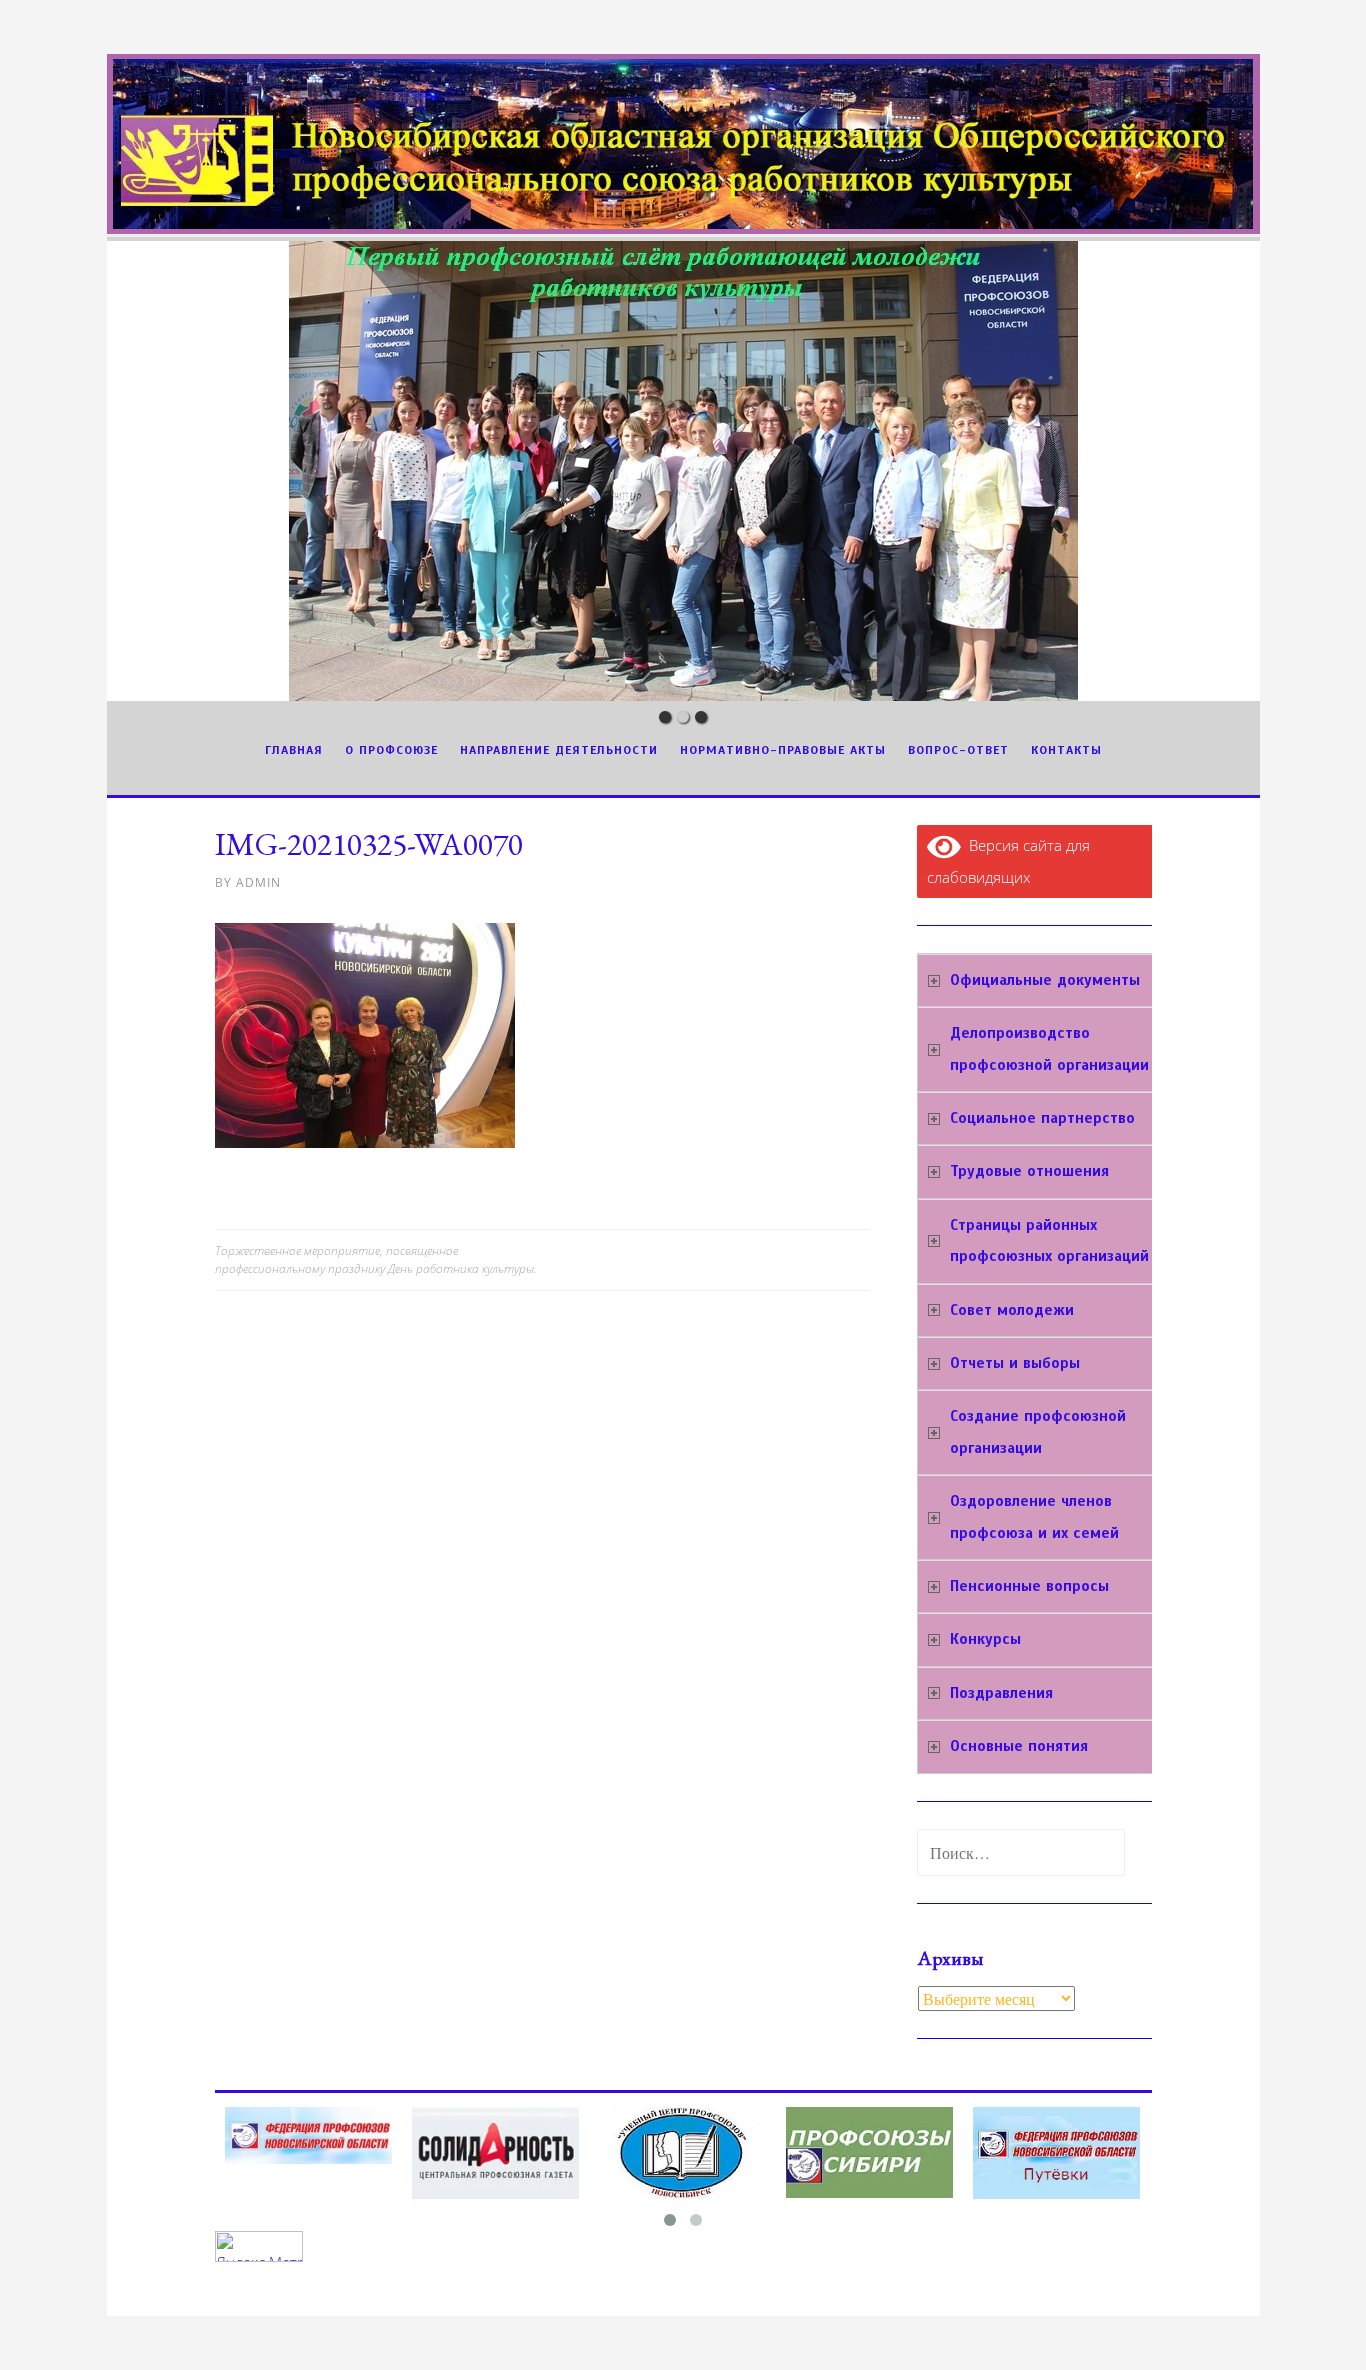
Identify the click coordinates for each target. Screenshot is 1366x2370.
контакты (1066, 750)
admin (258, 882)
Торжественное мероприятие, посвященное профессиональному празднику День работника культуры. (376, 1259)
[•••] (683, 471)
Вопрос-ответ (958, 750)
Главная (294, 750)
